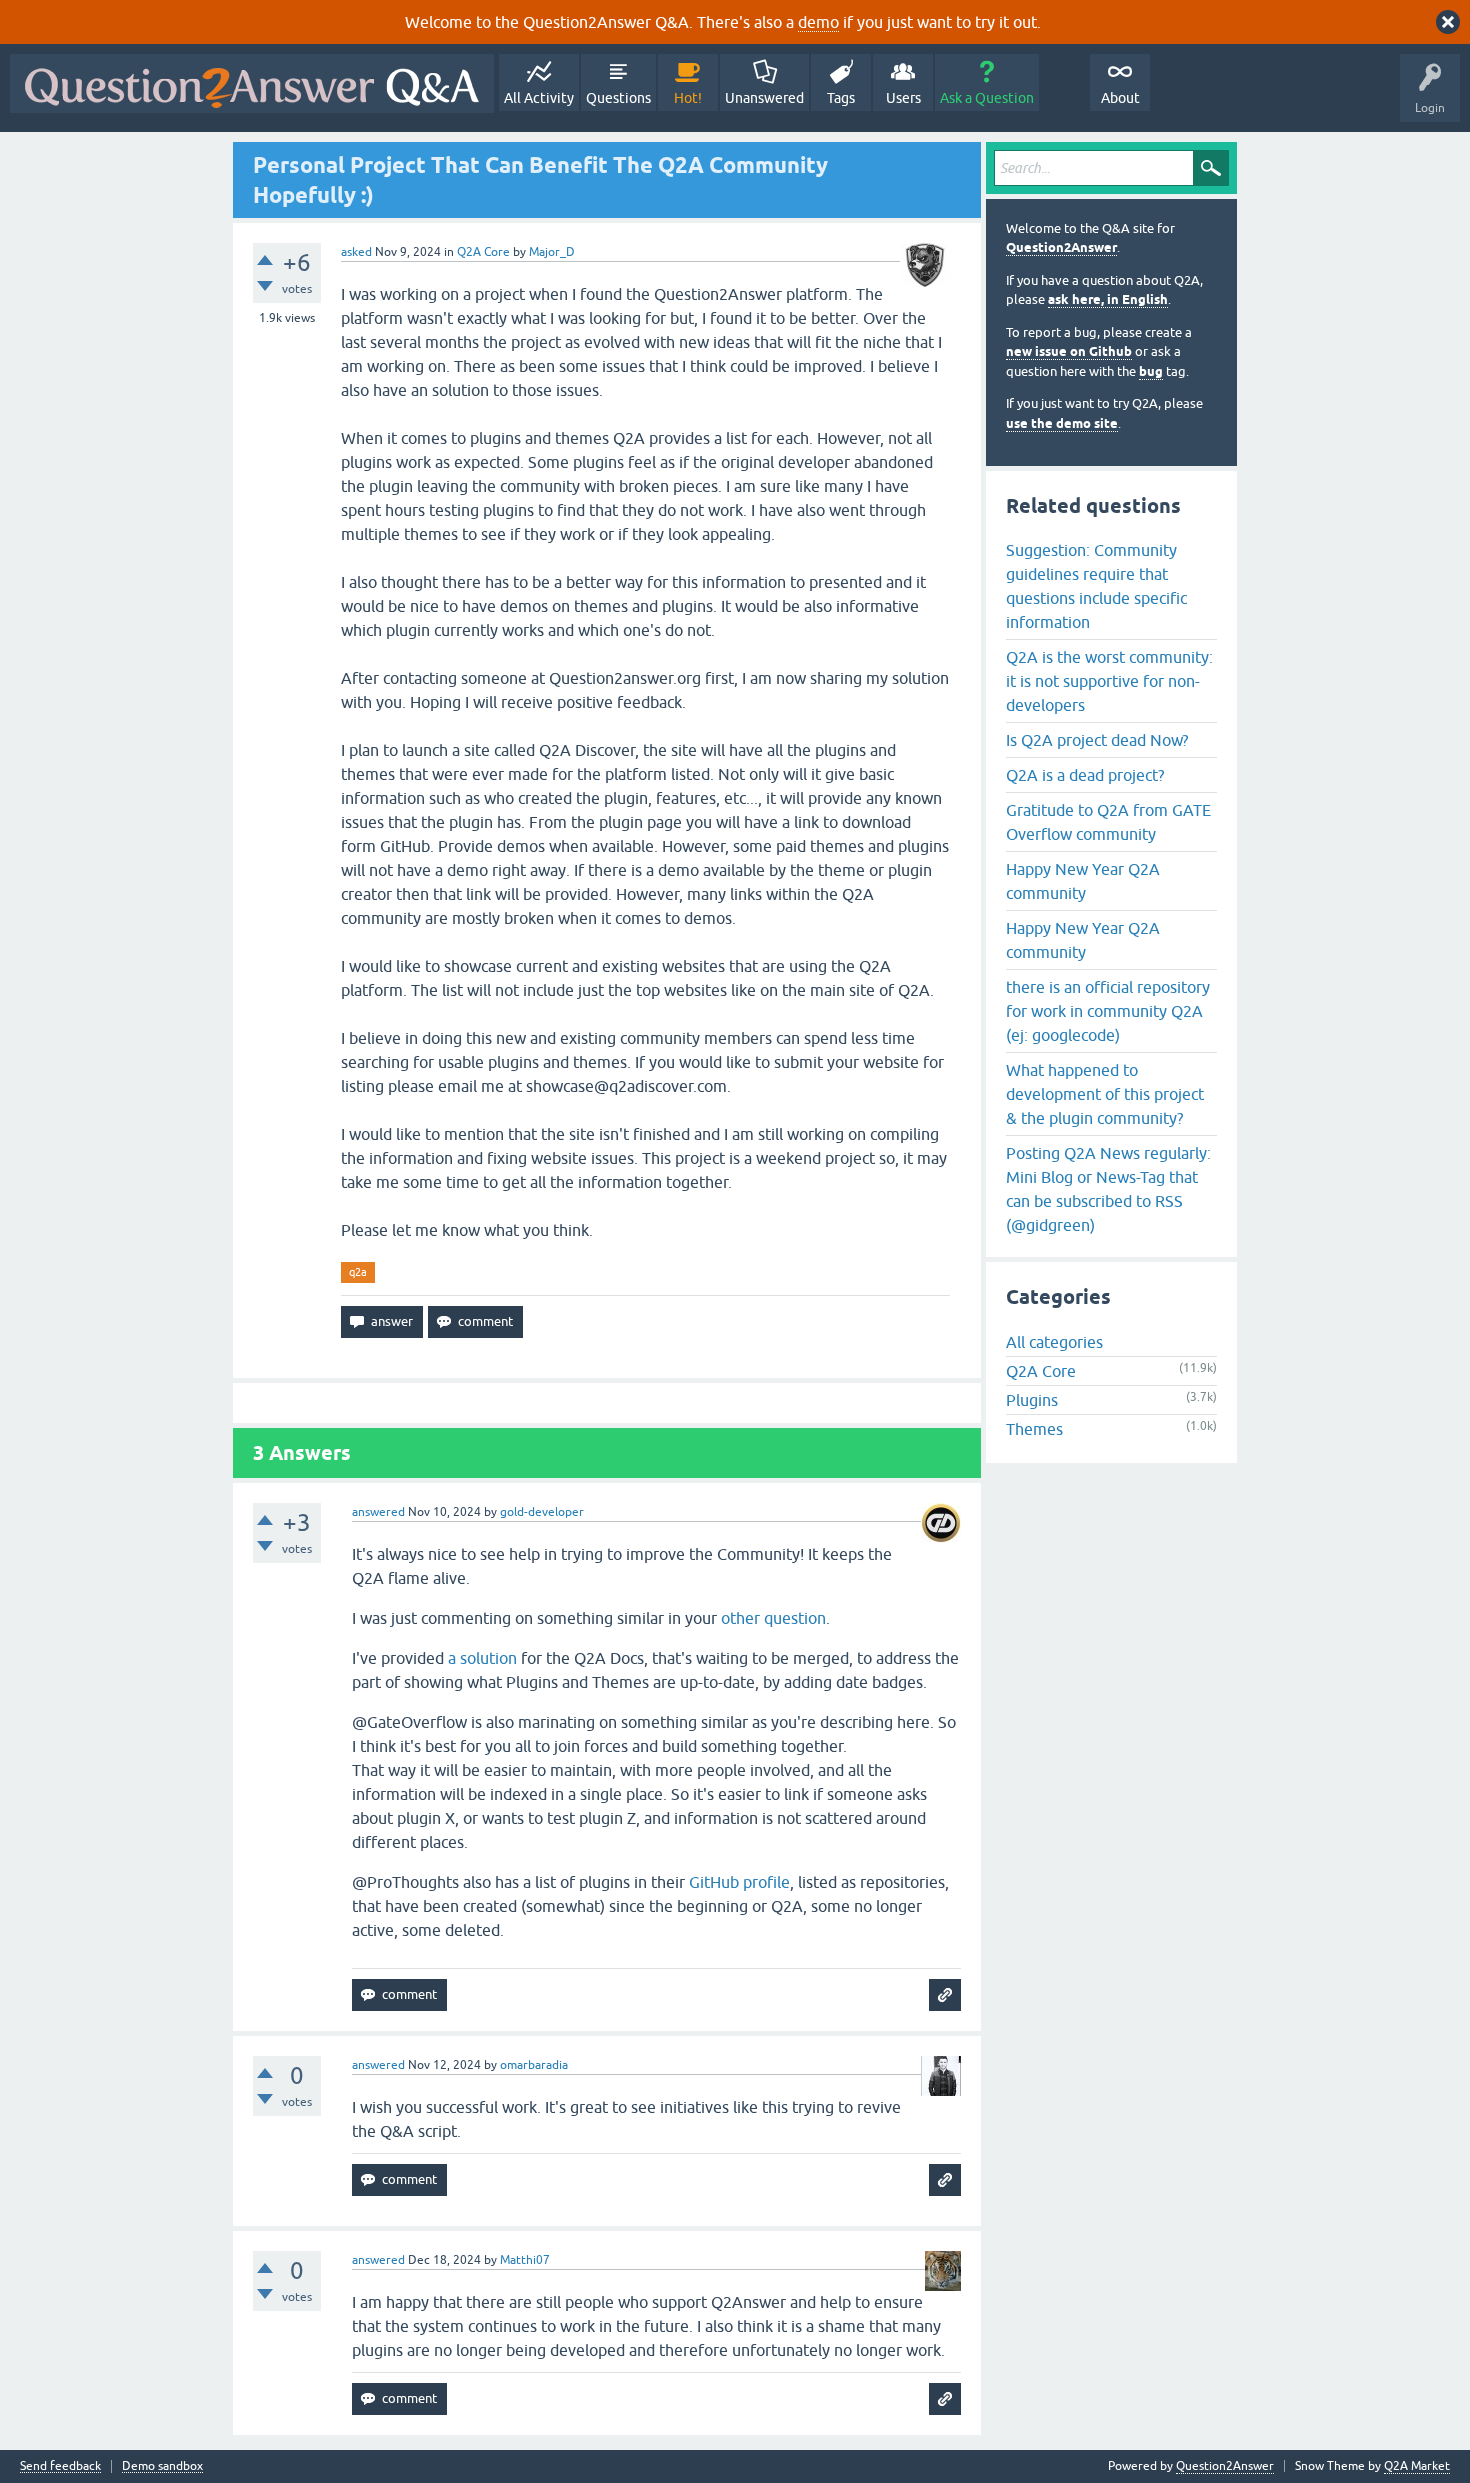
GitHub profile (739, 1882)
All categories (1054, 1342)
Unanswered (764, 98)
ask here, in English (1108, 299)
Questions (618, 98)
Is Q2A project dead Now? (1097, 740)
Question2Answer (1061, 247)
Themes (1034, 1429)
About (1120, 98)
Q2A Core (483, 252)
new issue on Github (1069, 351)
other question (773, 1618)
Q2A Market (1417, 2466)
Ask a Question (987, 98)
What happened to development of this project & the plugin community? (1105, 1094)
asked (356, 252)
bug (1151, 371)
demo (818, 22)
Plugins (1032, 1400)
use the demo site (1062, 423)
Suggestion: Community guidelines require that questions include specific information (1096, 586)
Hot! (688, 98)
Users (903, 98)
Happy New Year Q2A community (1083, 881)
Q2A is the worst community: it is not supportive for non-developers (1109, 681)
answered (378, 1512)
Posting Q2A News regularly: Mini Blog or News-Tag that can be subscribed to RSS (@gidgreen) (1108, 1189)
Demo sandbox (162, 2466)
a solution (482, 1658)
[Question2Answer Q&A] (252, 83)
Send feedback (60, 2466)
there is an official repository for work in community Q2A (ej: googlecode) (1108, 1011)
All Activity (539, 98)
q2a (358, 1272)
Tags (841, 98)
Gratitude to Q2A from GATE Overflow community (1108, 822)
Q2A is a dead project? (1085, 775)
